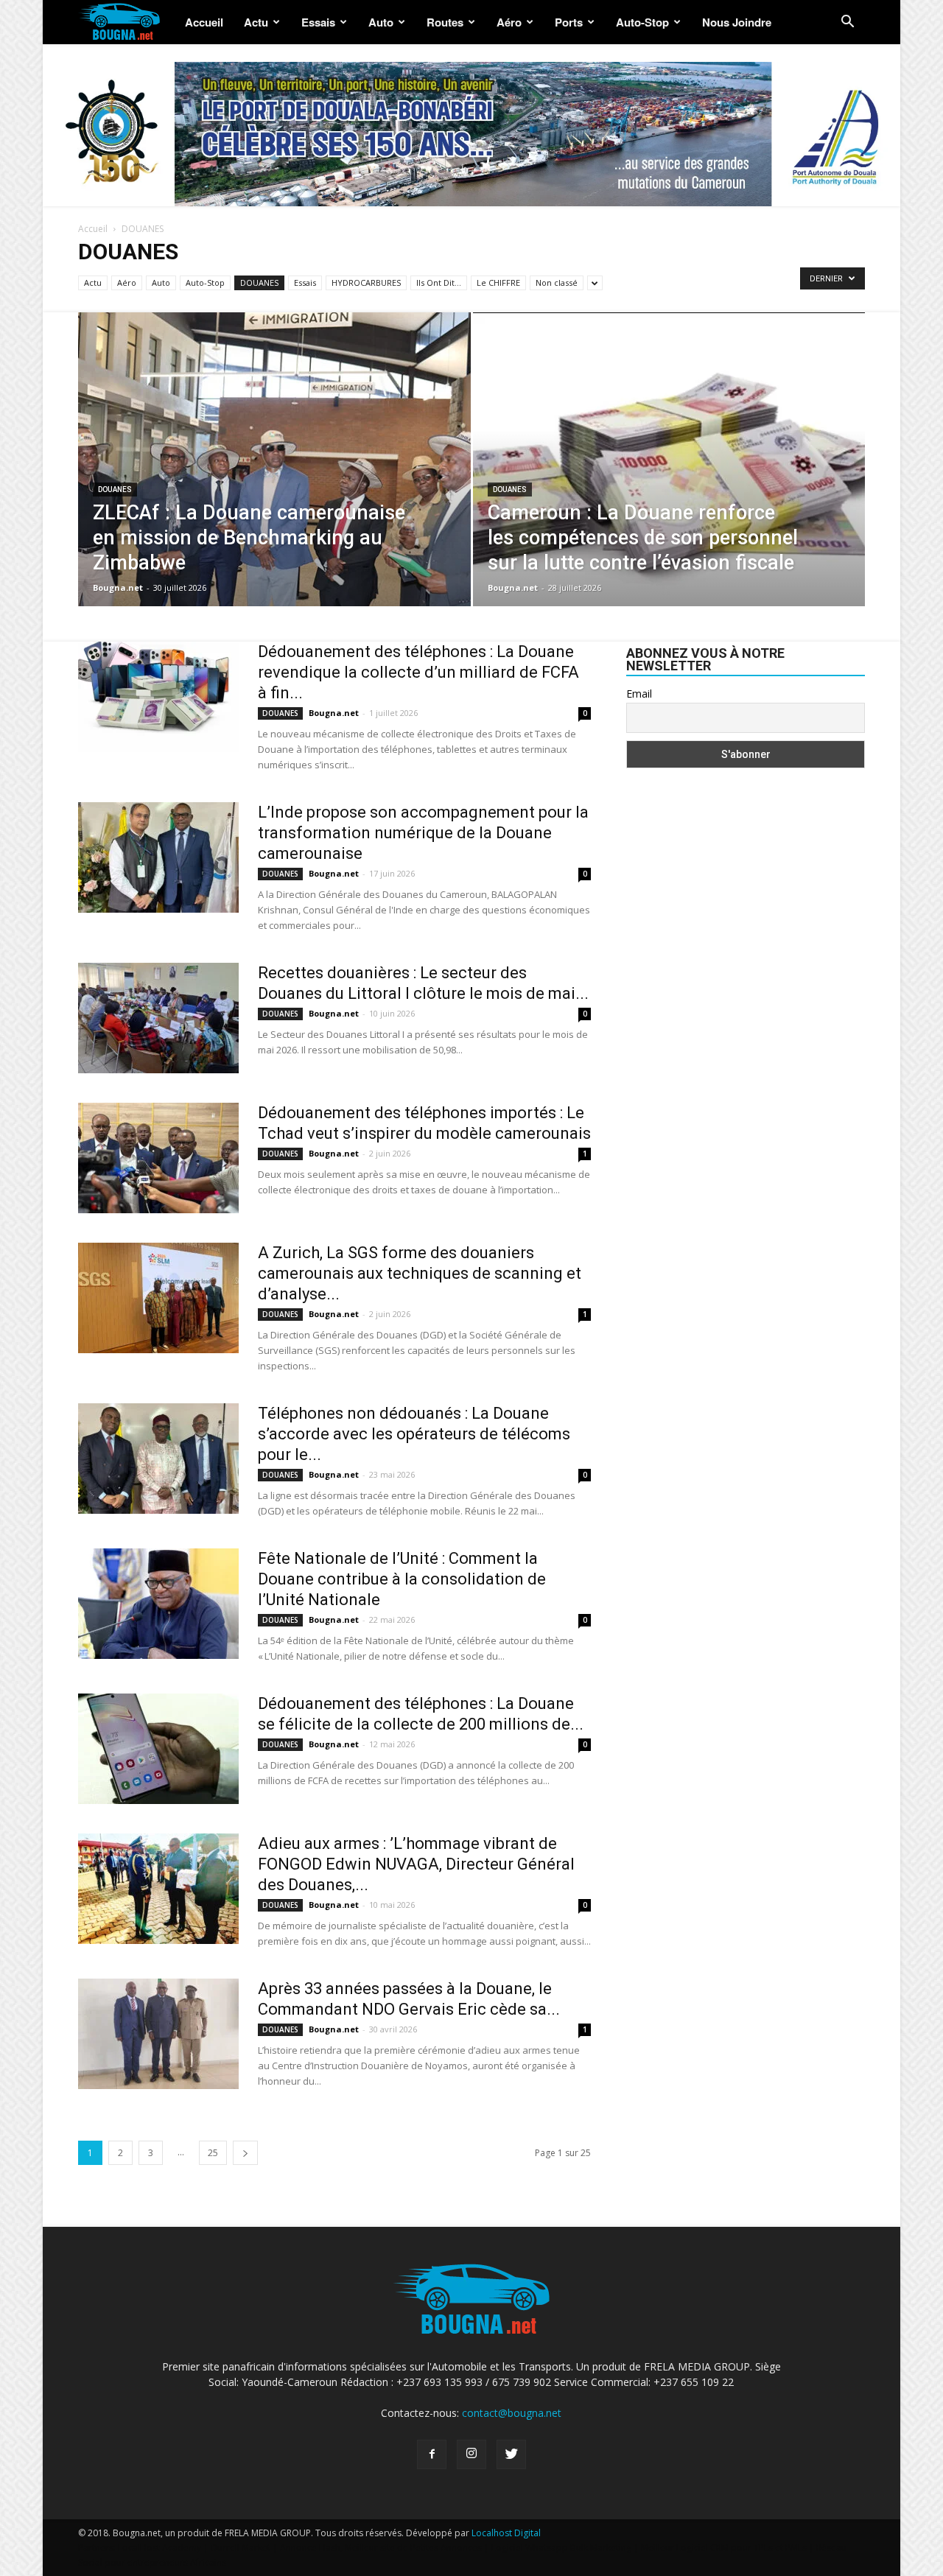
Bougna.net (118, 587)
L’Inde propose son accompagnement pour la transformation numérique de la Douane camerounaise (423, 833)
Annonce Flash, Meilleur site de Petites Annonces (381, 2548)
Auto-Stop (642, 22)
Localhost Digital (506, 2533)
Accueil (204, 22)
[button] (847, 23)
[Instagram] (471, 2454)
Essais (318, 22)
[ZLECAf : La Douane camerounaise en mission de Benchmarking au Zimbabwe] (274, 482)
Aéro (509, 22)
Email (639, 694)
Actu (256, 22)
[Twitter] (511, 2454)
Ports (569, 22)
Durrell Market (241, 2548)
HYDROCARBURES (366, 282)
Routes (445, 22)
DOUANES (259, 282)
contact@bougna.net (512, 2413)
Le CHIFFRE (498, 282)
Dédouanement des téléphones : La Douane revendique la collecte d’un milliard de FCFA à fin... (418, 672)
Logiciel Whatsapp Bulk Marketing (561, 2548)
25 (213, 2153)
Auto (381, 22)
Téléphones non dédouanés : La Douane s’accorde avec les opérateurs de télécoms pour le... (414, 1434)
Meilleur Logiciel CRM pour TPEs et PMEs (724, 2548)
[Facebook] (432, 2454)
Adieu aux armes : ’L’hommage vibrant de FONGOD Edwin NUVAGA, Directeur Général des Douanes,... (416, 1864)
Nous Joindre (737, 22)
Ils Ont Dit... (439, 282)
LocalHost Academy (159, 2548)
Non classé (557, 282)
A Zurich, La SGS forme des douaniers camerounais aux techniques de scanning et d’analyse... (420, 1273)
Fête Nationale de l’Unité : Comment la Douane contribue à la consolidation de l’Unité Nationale (402, 1579)
